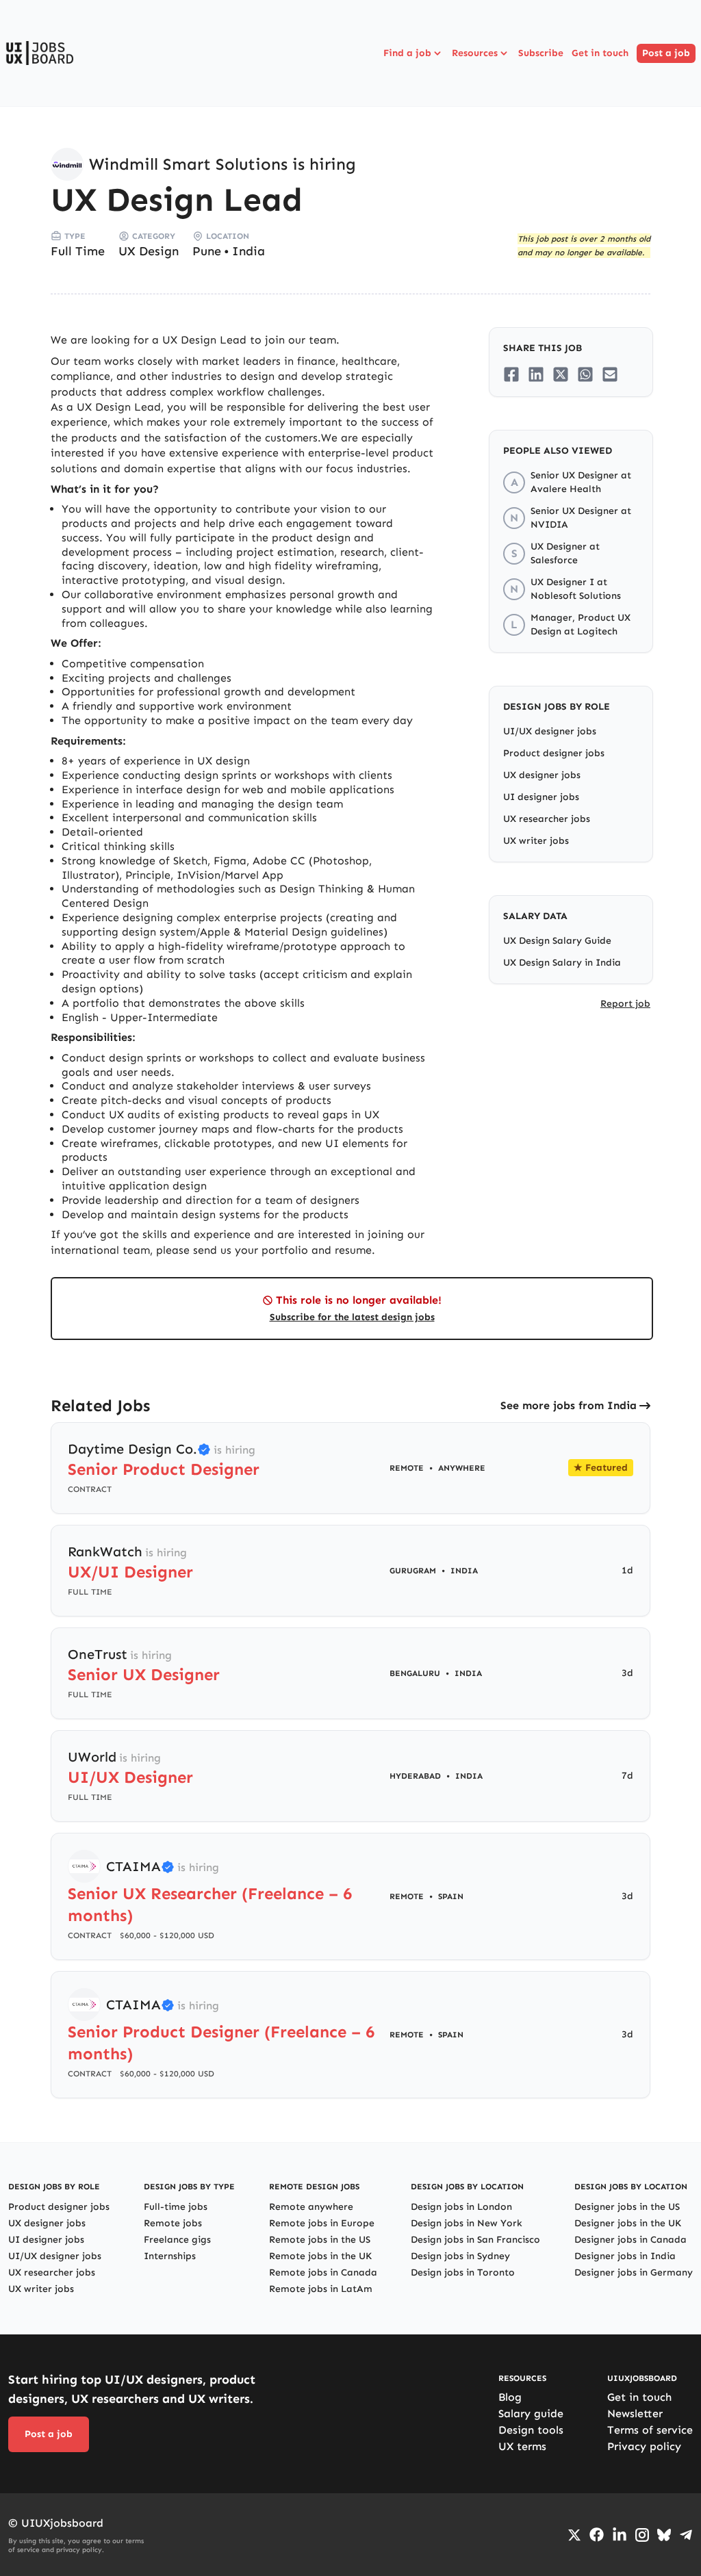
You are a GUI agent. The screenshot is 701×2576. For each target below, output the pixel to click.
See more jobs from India (569, 1405)
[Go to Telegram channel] (686, 2535)
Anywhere (462, 1468)
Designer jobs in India (625, 2256)
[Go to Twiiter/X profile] (574, 2535)
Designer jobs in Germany (634, 2272)
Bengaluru (415, 1673)
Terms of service (650, 2430)
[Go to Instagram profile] (642, 2535)
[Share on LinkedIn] (536, 374)
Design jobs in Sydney (460, 2256)
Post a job (666, 53)
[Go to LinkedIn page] (620, 2535)
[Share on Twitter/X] (561, 374)
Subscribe (541, 53)
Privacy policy (644, 2446)
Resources (475, 53)
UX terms (522, 2446)
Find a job (407, 53)
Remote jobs (173, 2223)
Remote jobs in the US (320, 2240)
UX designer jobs (542, 775)
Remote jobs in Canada (323, 2272)
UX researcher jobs (547, 819)
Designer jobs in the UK (628, 2223)
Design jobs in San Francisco (475, 2240)
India (248, 251)
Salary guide (531, 2413)
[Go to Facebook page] (597, 2535)
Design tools (531, 2430)
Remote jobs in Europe (322, 2223)
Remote (407, 1468)
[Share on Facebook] (511, 374)
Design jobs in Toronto (463, 2272)
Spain (451, 1896)
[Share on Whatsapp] (585, 374)
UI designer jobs (541, 797)
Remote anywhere (311, 2207)
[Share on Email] (610, 374)
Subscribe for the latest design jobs (352, 1317)
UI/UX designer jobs (550, 731)
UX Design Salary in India (562, 963)
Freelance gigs (177, 2240)
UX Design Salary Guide (557, 941)
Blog (510, 2397)
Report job (625, 1004)
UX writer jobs (536, 841)
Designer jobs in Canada (630, 2240)
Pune (207, 251)
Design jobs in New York (467, 2223)
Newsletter (635, 2413)
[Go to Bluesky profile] (664, 2535)
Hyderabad (415, 1776)
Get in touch (600, 53)
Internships (170, 2256)
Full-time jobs (176, 2207)
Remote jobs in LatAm (321, 2289)
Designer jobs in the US (627, 2207)
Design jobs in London (461, 2207)
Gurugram (413, 1571)
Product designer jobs (554, 753)
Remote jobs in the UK (320, 2256)
